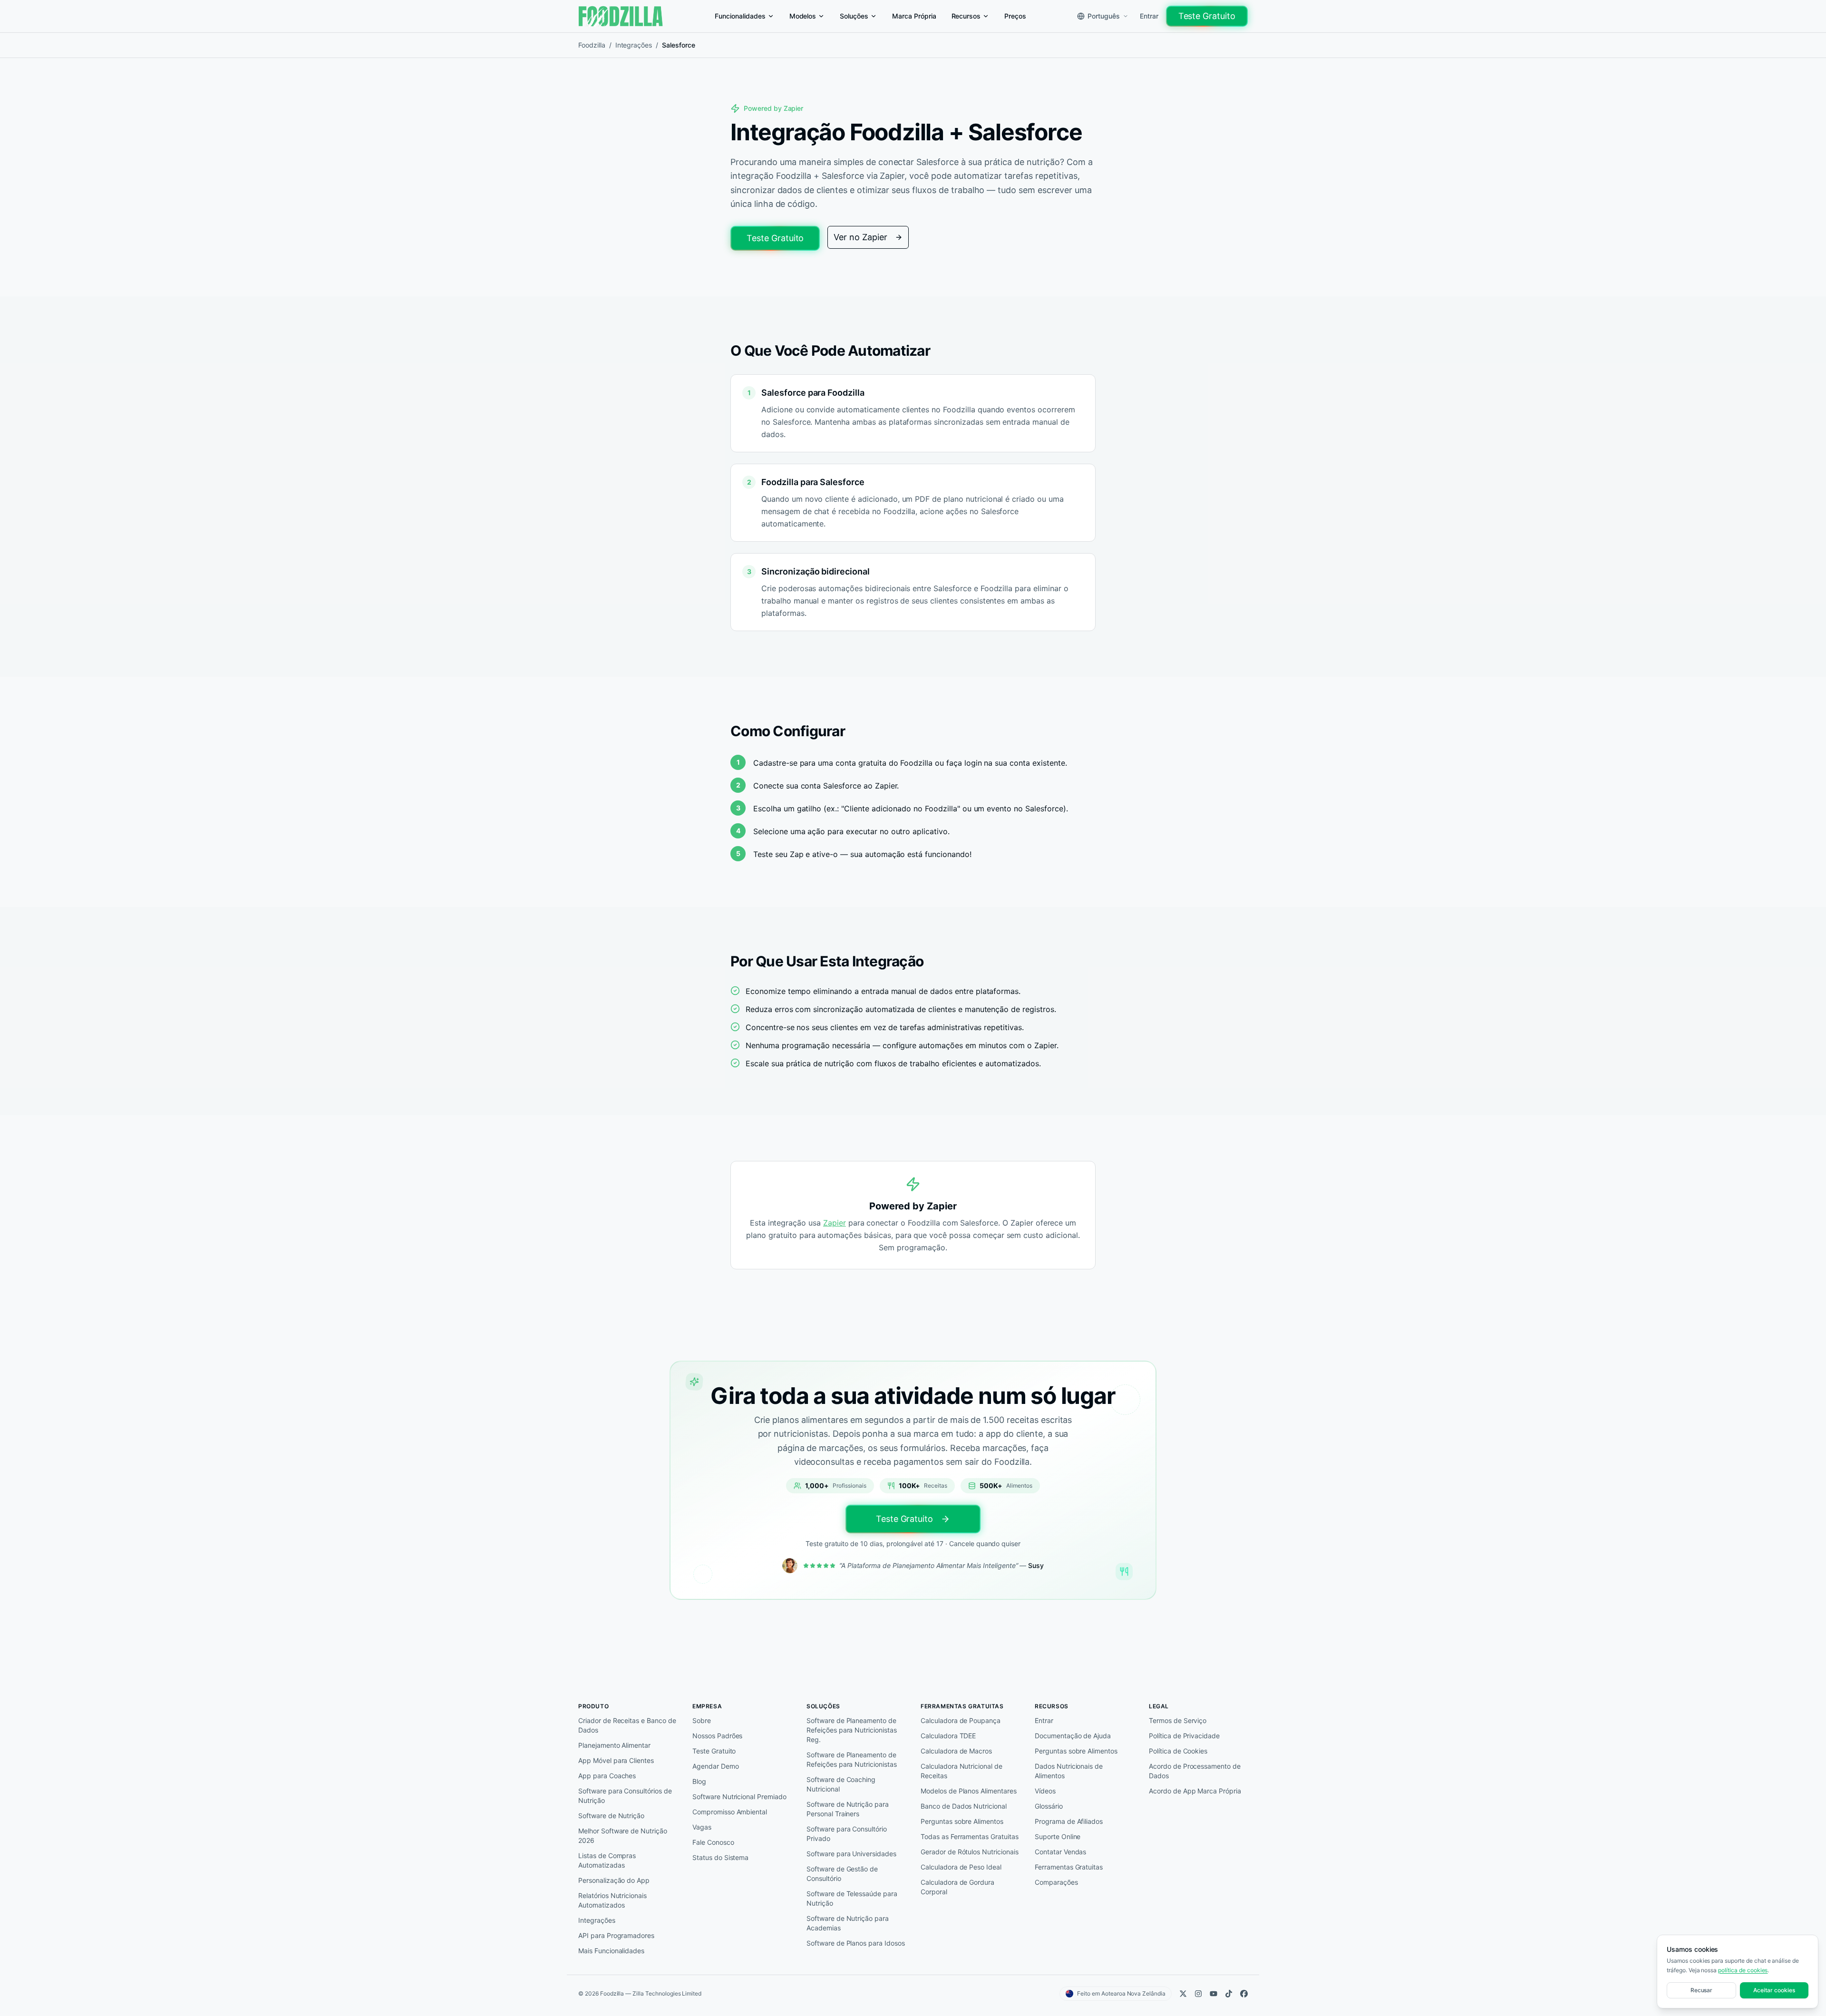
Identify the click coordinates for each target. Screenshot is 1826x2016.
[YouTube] (1214, 1994)
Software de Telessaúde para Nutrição (852, 1898)
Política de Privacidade (1184, 1736)
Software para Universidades (851, 1854)
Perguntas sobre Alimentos (962, 1821)
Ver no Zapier (860, 237)
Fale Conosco (713, 1842)
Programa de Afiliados (1069, 1821)
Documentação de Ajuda (1073, 1736)
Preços (1015, 16)
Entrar (1149, 16)
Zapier (835, 1223)
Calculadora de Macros (956, 1751)
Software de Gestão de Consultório (842, 1874)
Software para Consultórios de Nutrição (625, 1796)
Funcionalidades (740, 16)
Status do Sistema (720, 1857)
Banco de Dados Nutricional (964, 1806)
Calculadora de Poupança (961, 1720)
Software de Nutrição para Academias (848, 1923)
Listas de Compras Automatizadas (607, 1860)
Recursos (966, 16)
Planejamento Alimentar (614, 1745)
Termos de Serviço (1178, 1720)
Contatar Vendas (1060, 1852)
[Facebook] (1244, 1994)
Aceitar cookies (1774, 1990)
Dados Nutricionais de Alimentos (1069, 1771)
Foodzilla (592, 45)
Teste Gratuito (1207, 16)
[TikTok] (1229, 1994)
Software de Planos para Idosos (856, 1943)
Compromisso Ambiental (730, 1812)
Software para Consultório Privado (847, 1834)
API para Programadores (616, 1935)
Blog (699, 1781)
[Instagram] (1198, 1994)
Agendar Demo (716, 1766)
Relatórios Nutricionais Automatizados (612, 1900)
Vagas (702, 1827)
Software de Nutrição (611, 1816)
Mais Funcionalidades (611, 1951)
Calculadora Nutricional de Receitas (962, 1771)
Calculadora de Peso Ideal (961, 1867)
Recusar (1702, 1990)
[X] (1183, 1994)
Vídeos (1045, 1791)
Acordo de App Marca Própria (1195, 1791)
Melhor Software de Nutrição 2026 (623, 1836)
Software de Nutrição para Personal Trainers (848, 1809)
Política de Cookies (1178, 1751)
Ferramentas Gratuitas (1069, 1867)
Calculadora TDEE (948, 1736)
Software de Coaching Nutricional (841, 1784)
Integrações (634, 45)
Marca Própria (914, 16)
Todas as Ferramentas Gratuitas (970, 1836)
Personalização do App (614, 1880)
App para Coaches (607, 1776)
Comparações (1056, 1882)
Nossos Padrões (717, 1736)
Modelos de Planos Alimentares (969, 1791)
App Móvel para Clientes (616, 1760)
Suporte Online (1058, 1836)
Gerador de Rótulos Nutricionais (970, 1852)
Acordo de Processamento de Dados (1195, 1771)
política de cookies (1743, 1970)
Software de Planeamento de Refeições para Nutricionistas (852, 1759)
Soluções (854, 16)
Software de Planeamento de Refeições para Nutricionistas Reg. (852, 1730)
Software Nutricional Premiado (739, 1797)
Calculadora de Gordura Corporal (957, 1887)
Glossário (1049, 1806)
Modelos (803, 16)
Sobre (702, 1720)
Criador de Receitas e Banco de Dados (627, 1725)
